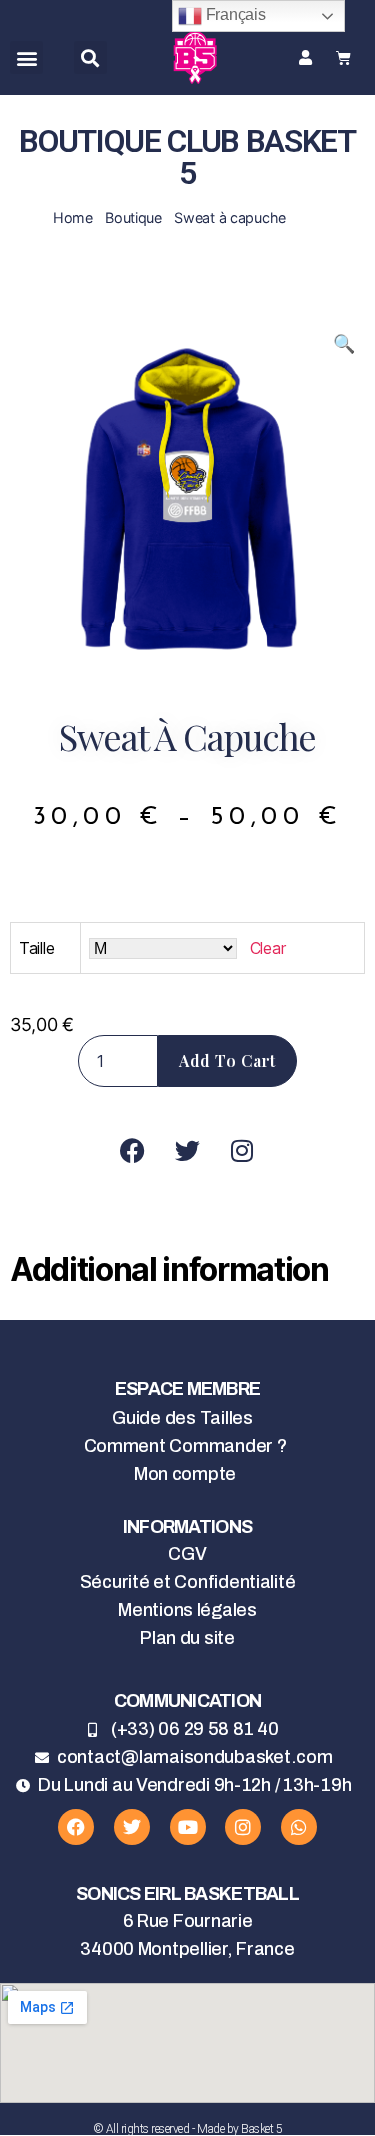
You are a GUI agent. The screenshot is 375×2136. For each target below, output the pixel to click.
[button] (26, 57)
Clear (268, 948)
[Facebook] (76, 1827)
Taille (36, 948)
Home (73, 217)
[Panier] (343, 58)
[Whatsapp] (299, 1827)
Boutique (133, 217)
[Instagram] (243, 1827)
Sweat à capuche (230, 217)
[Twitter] (132, 1827)
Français (234, 14)
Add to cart (227, 1060)
